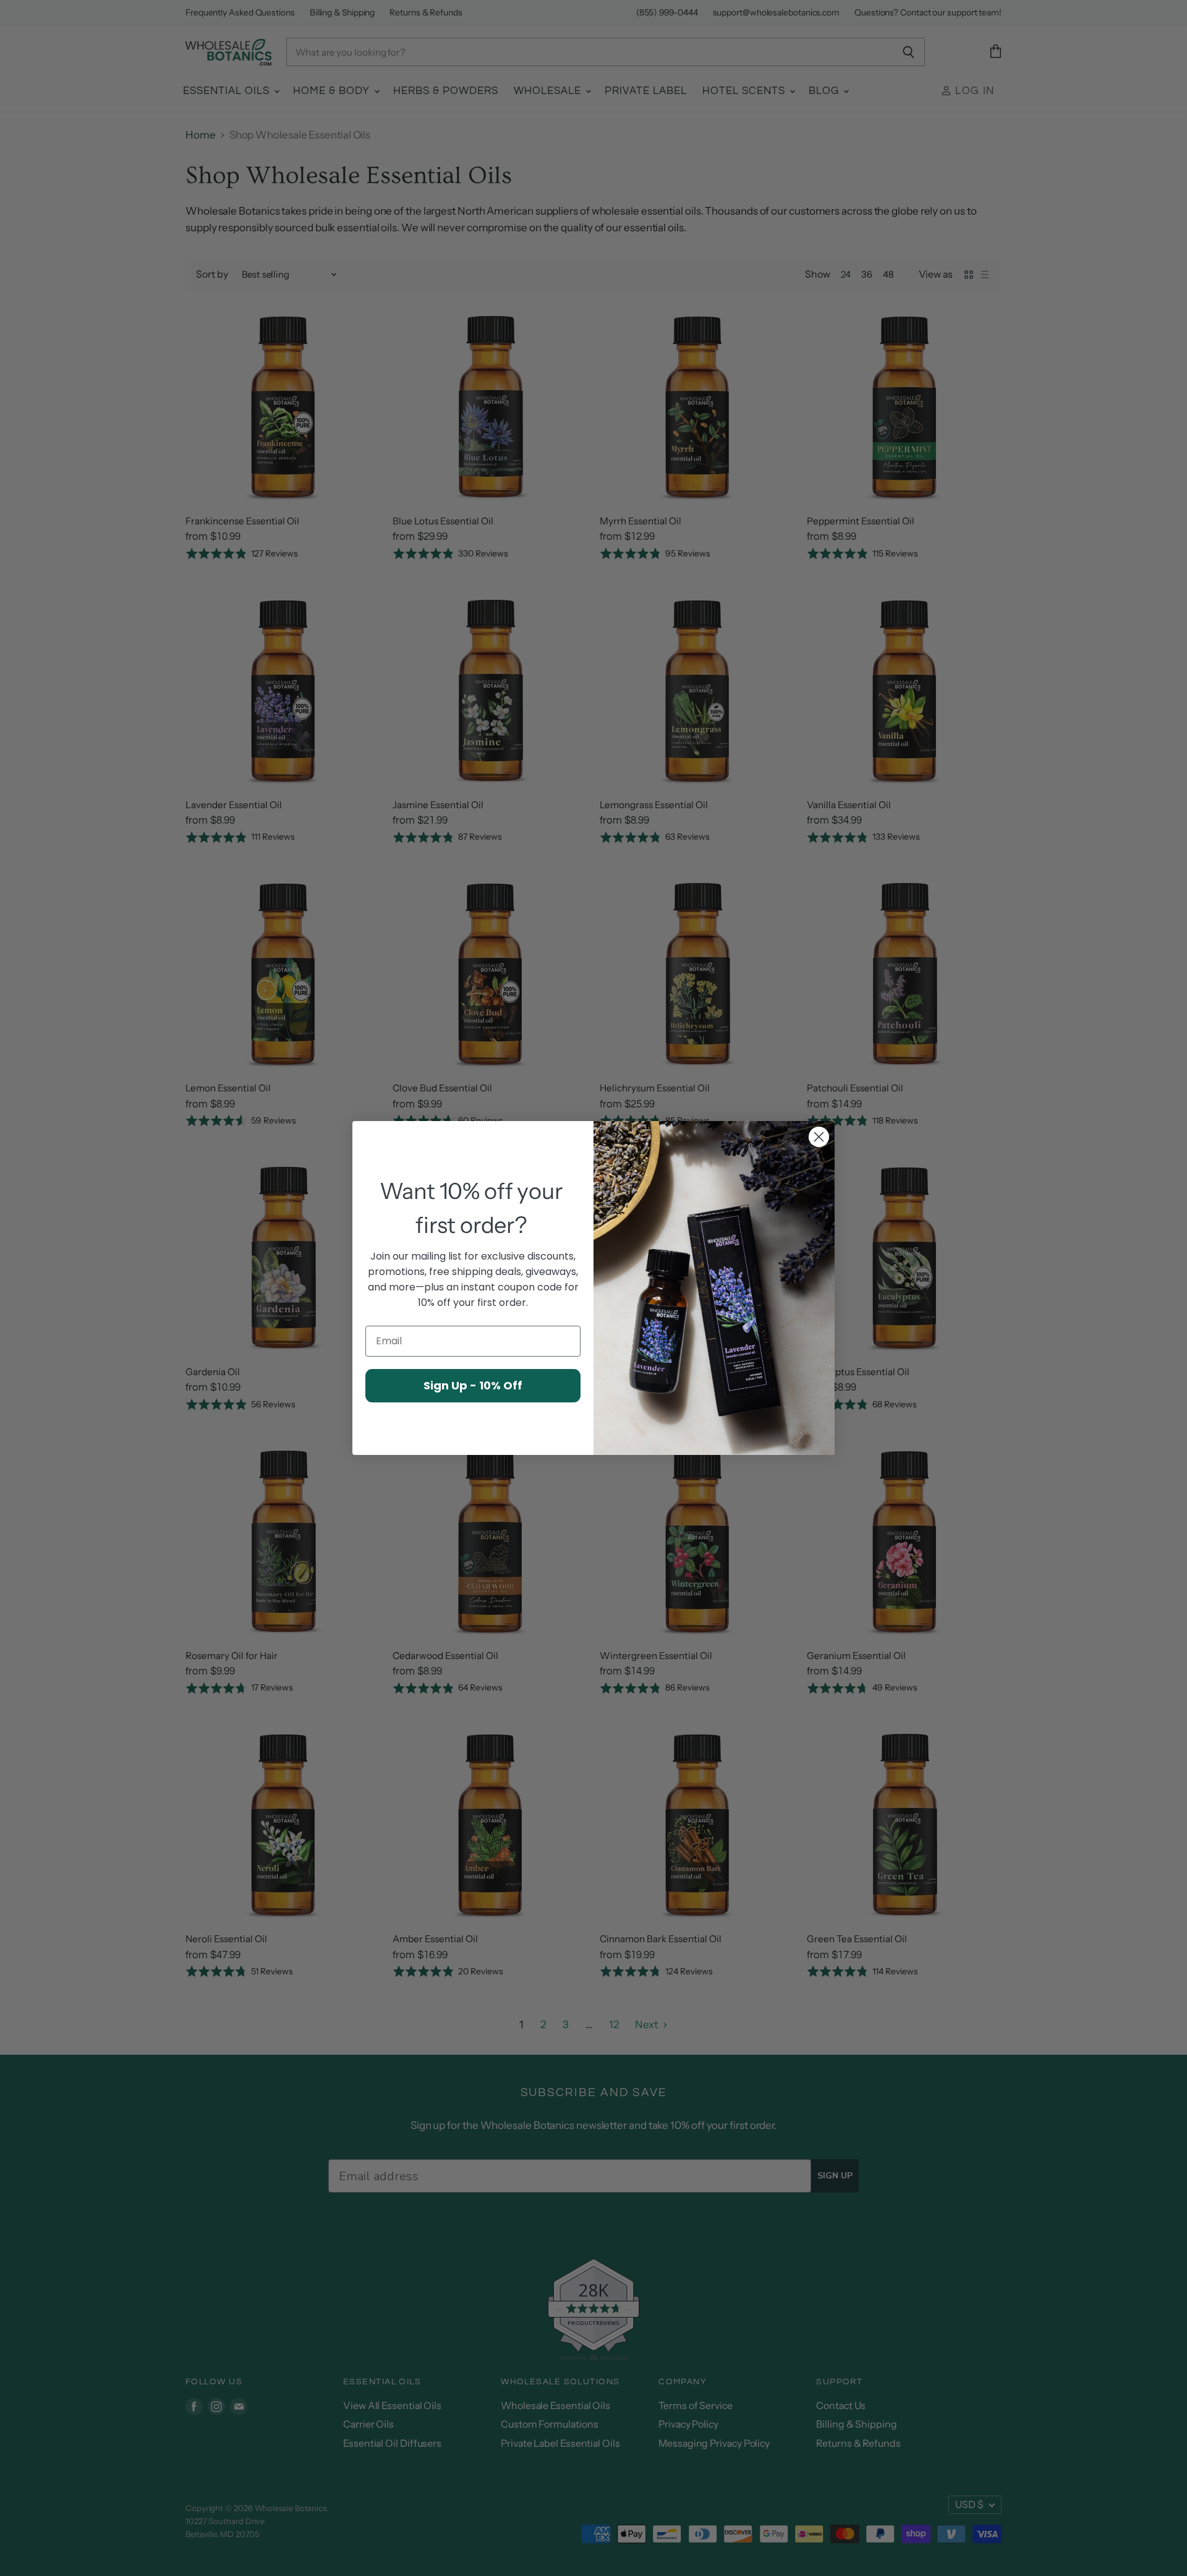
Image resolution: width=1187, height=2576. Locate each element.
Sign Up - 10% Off (473, 1385)
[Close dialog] (819, 1137)
